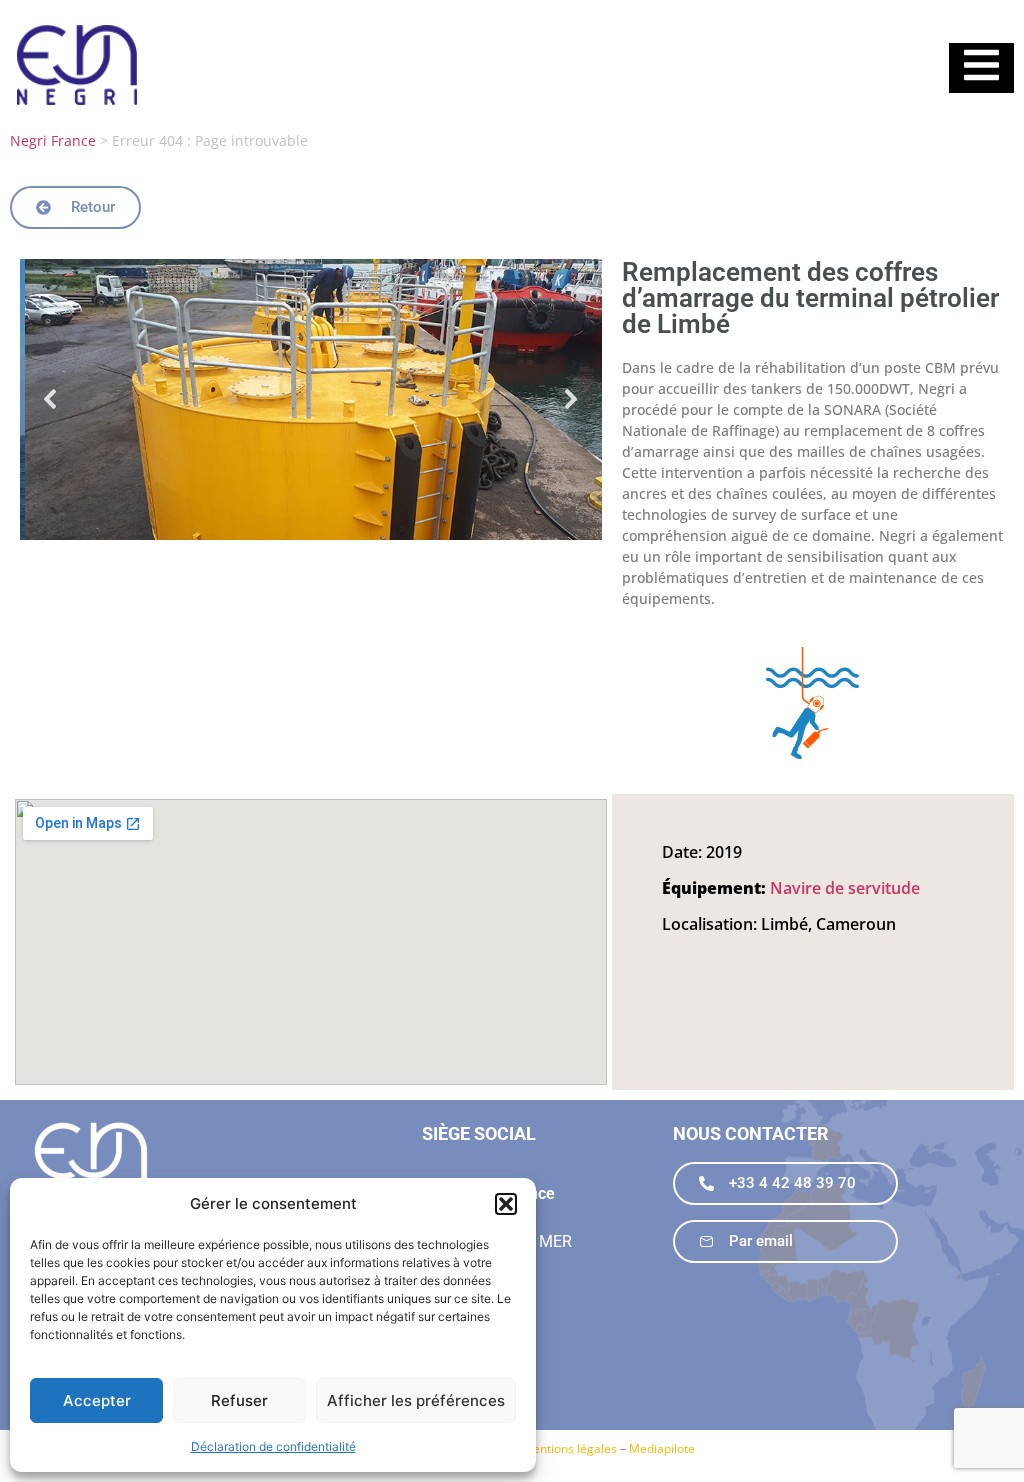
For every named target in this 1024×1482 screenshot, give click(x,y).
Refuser (239, 1400)
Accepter (97, 1400)
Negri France (53, 140)
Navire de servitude (845, 888)
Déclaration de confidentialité (273, 1446)
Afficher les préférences (416, 1400)
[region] (311, 399)
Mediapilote (662, 1448)
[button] (506, 1204)
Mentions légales (569, 1448)
